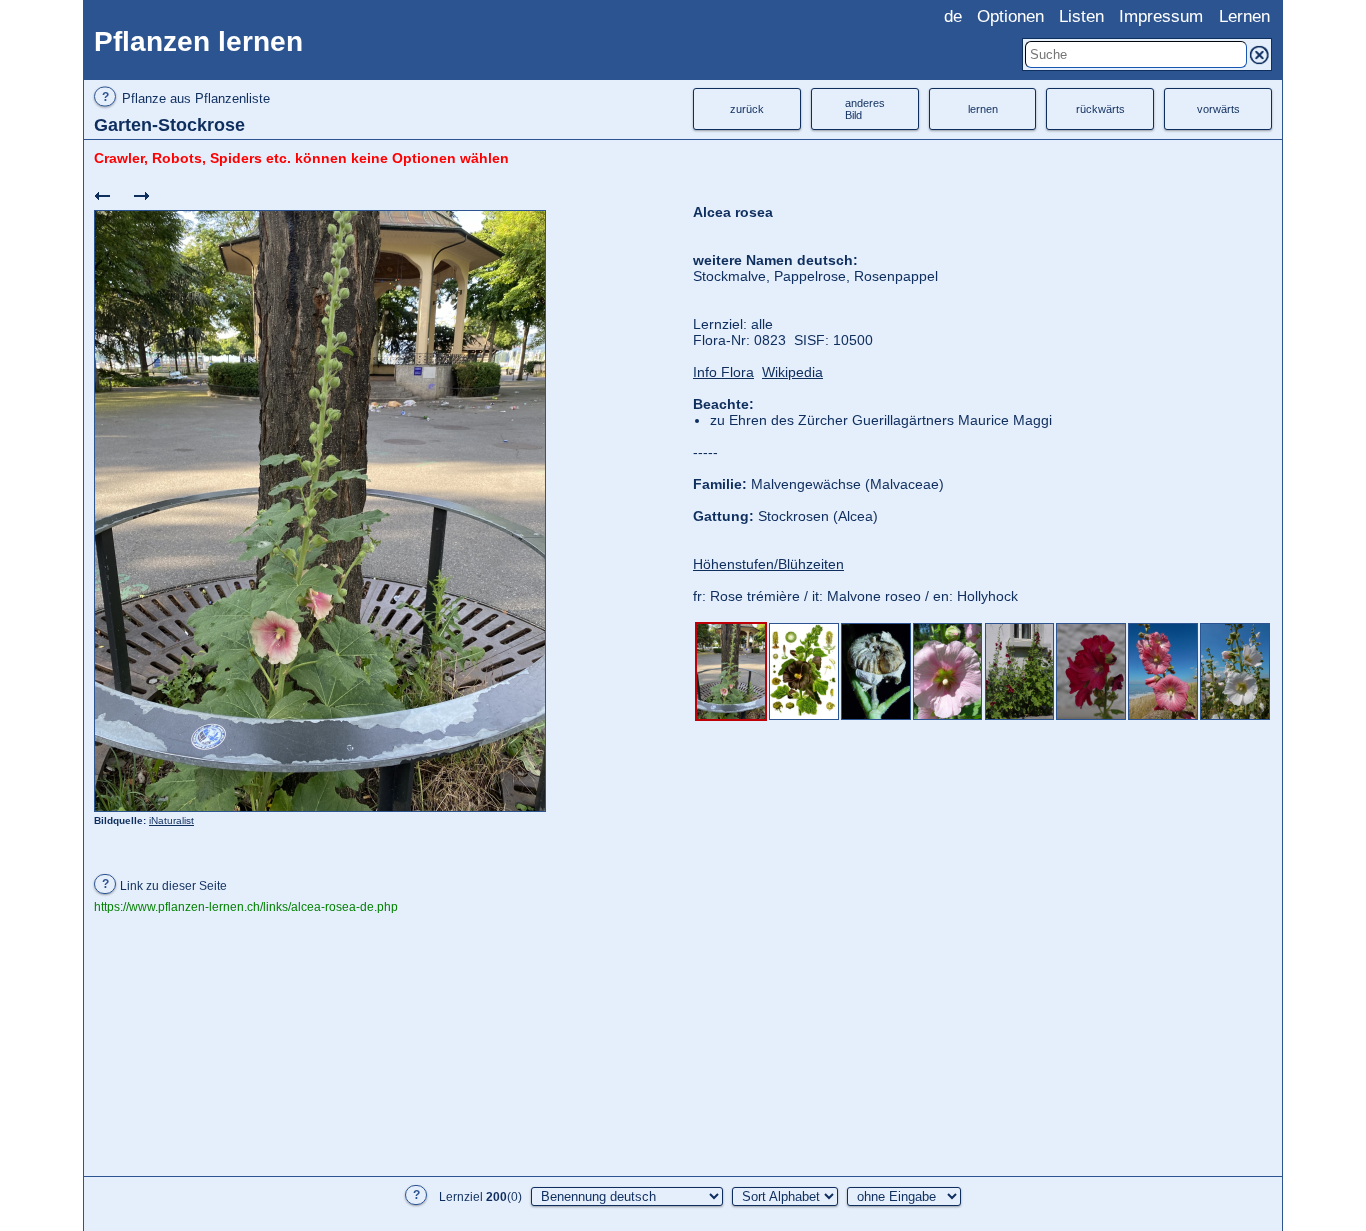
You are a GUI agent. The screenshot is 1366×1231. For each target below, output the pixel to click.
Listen (1081, 16)
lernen (983, 109)
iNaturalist (171, 820)
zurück (747, 109)
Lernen (1244, 16)
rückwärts (1100, 109)
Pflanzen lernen (198, 41)
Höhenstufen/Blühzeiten (768, 564)
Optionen (1010, 16)
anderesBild (865, 109)
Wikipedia (792, 372)
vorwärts (1218, 109)
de (953, 16)
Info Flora (723, 372)
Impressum (1161, 16)
